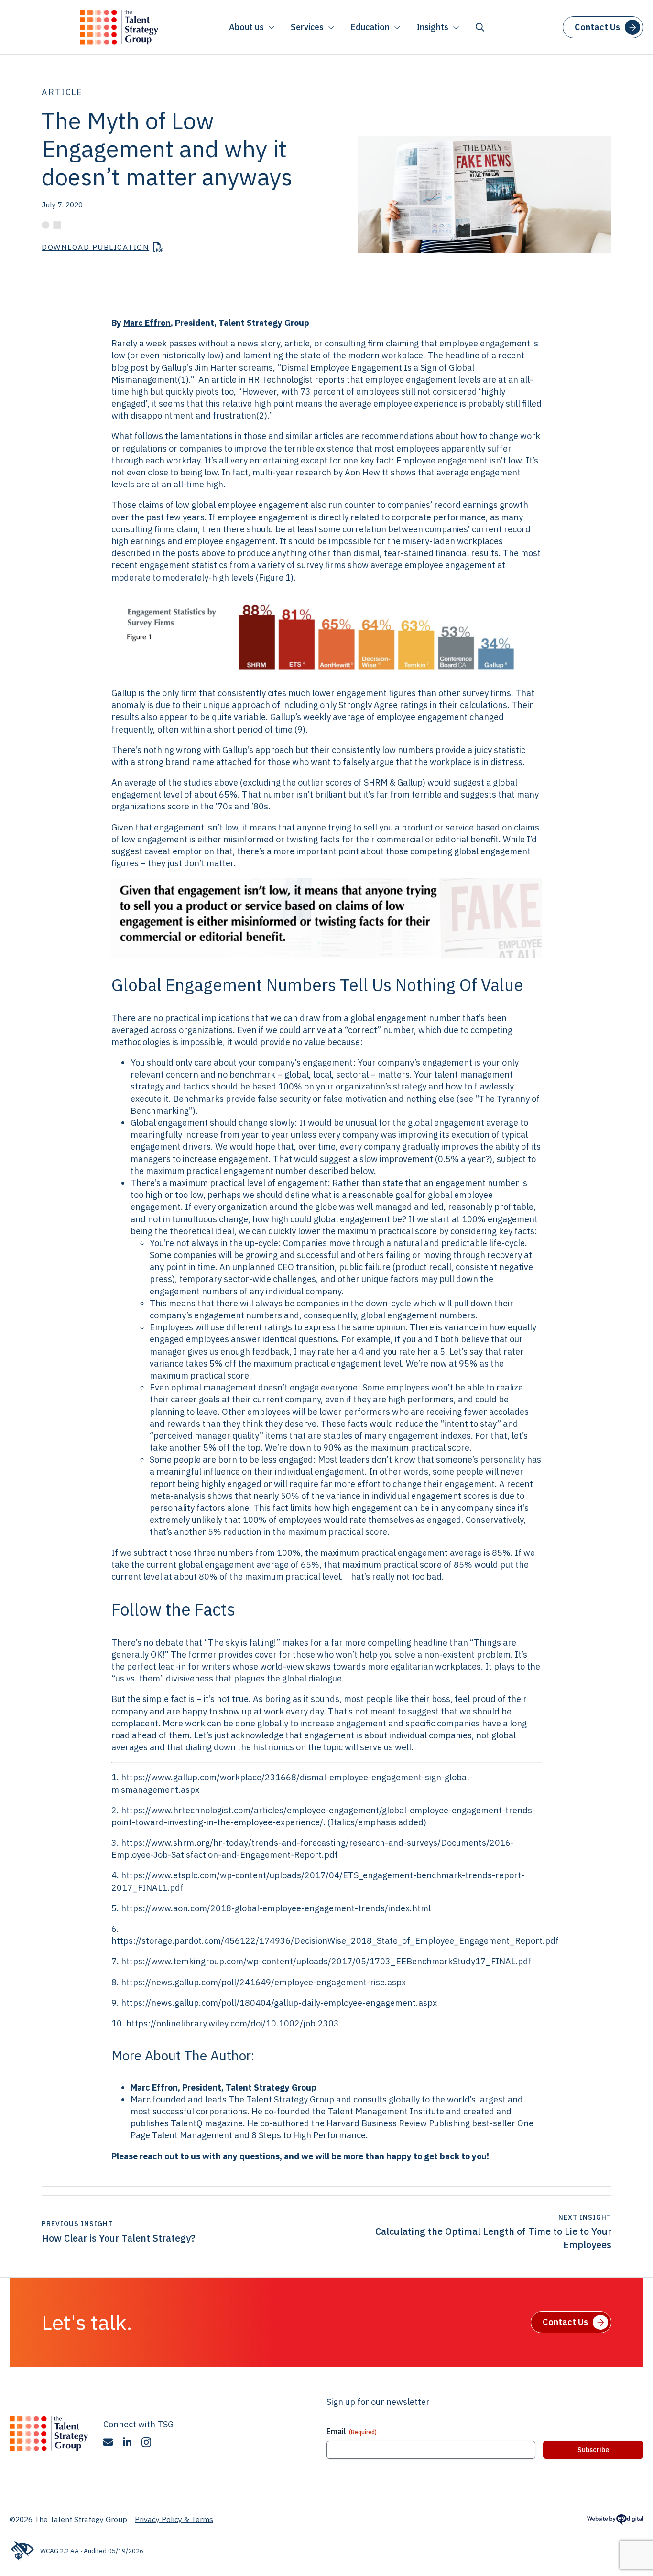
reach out (159, 2156)
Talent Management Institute (386, 2111)
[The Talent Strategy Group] (119, 27)
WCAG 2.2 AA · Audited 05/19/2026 (92, 2551)
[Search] (480, 27)
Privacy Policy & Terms (174, 2519)
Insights (432, 27)
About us (246, 27)
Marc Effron (147, 323)
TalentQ (187, 2123)
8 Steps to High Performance (309, 2135)
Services (307, 27)
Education (370, 27)
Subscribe (593, 2450)
